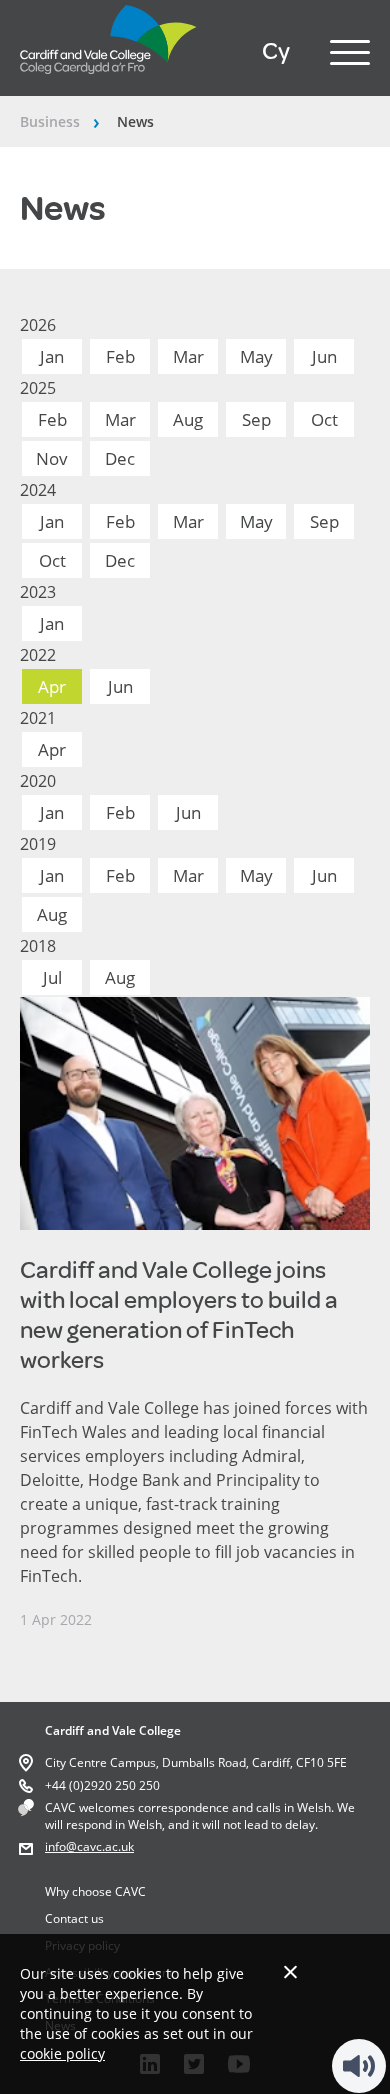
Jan (52, 356)
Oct (324, 419)
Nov (52, 458)
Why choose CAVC (95, 1891)
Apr (52, 686)
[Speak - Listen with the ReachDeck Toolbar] (359, 2066)
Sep (256, 419)
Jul (52, 977)
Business (50, 121)
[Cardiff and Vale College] (109, 79)
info (55, 1846)
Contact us (74, 1918)
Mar (188, 356)
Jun (324, 356)
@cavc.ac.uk (100, 1846)
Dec (120, 458)
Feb (120, 356)
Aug (188, 419)
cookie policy (62, 2053)
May (256, 356)
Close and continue (290, 1971)
